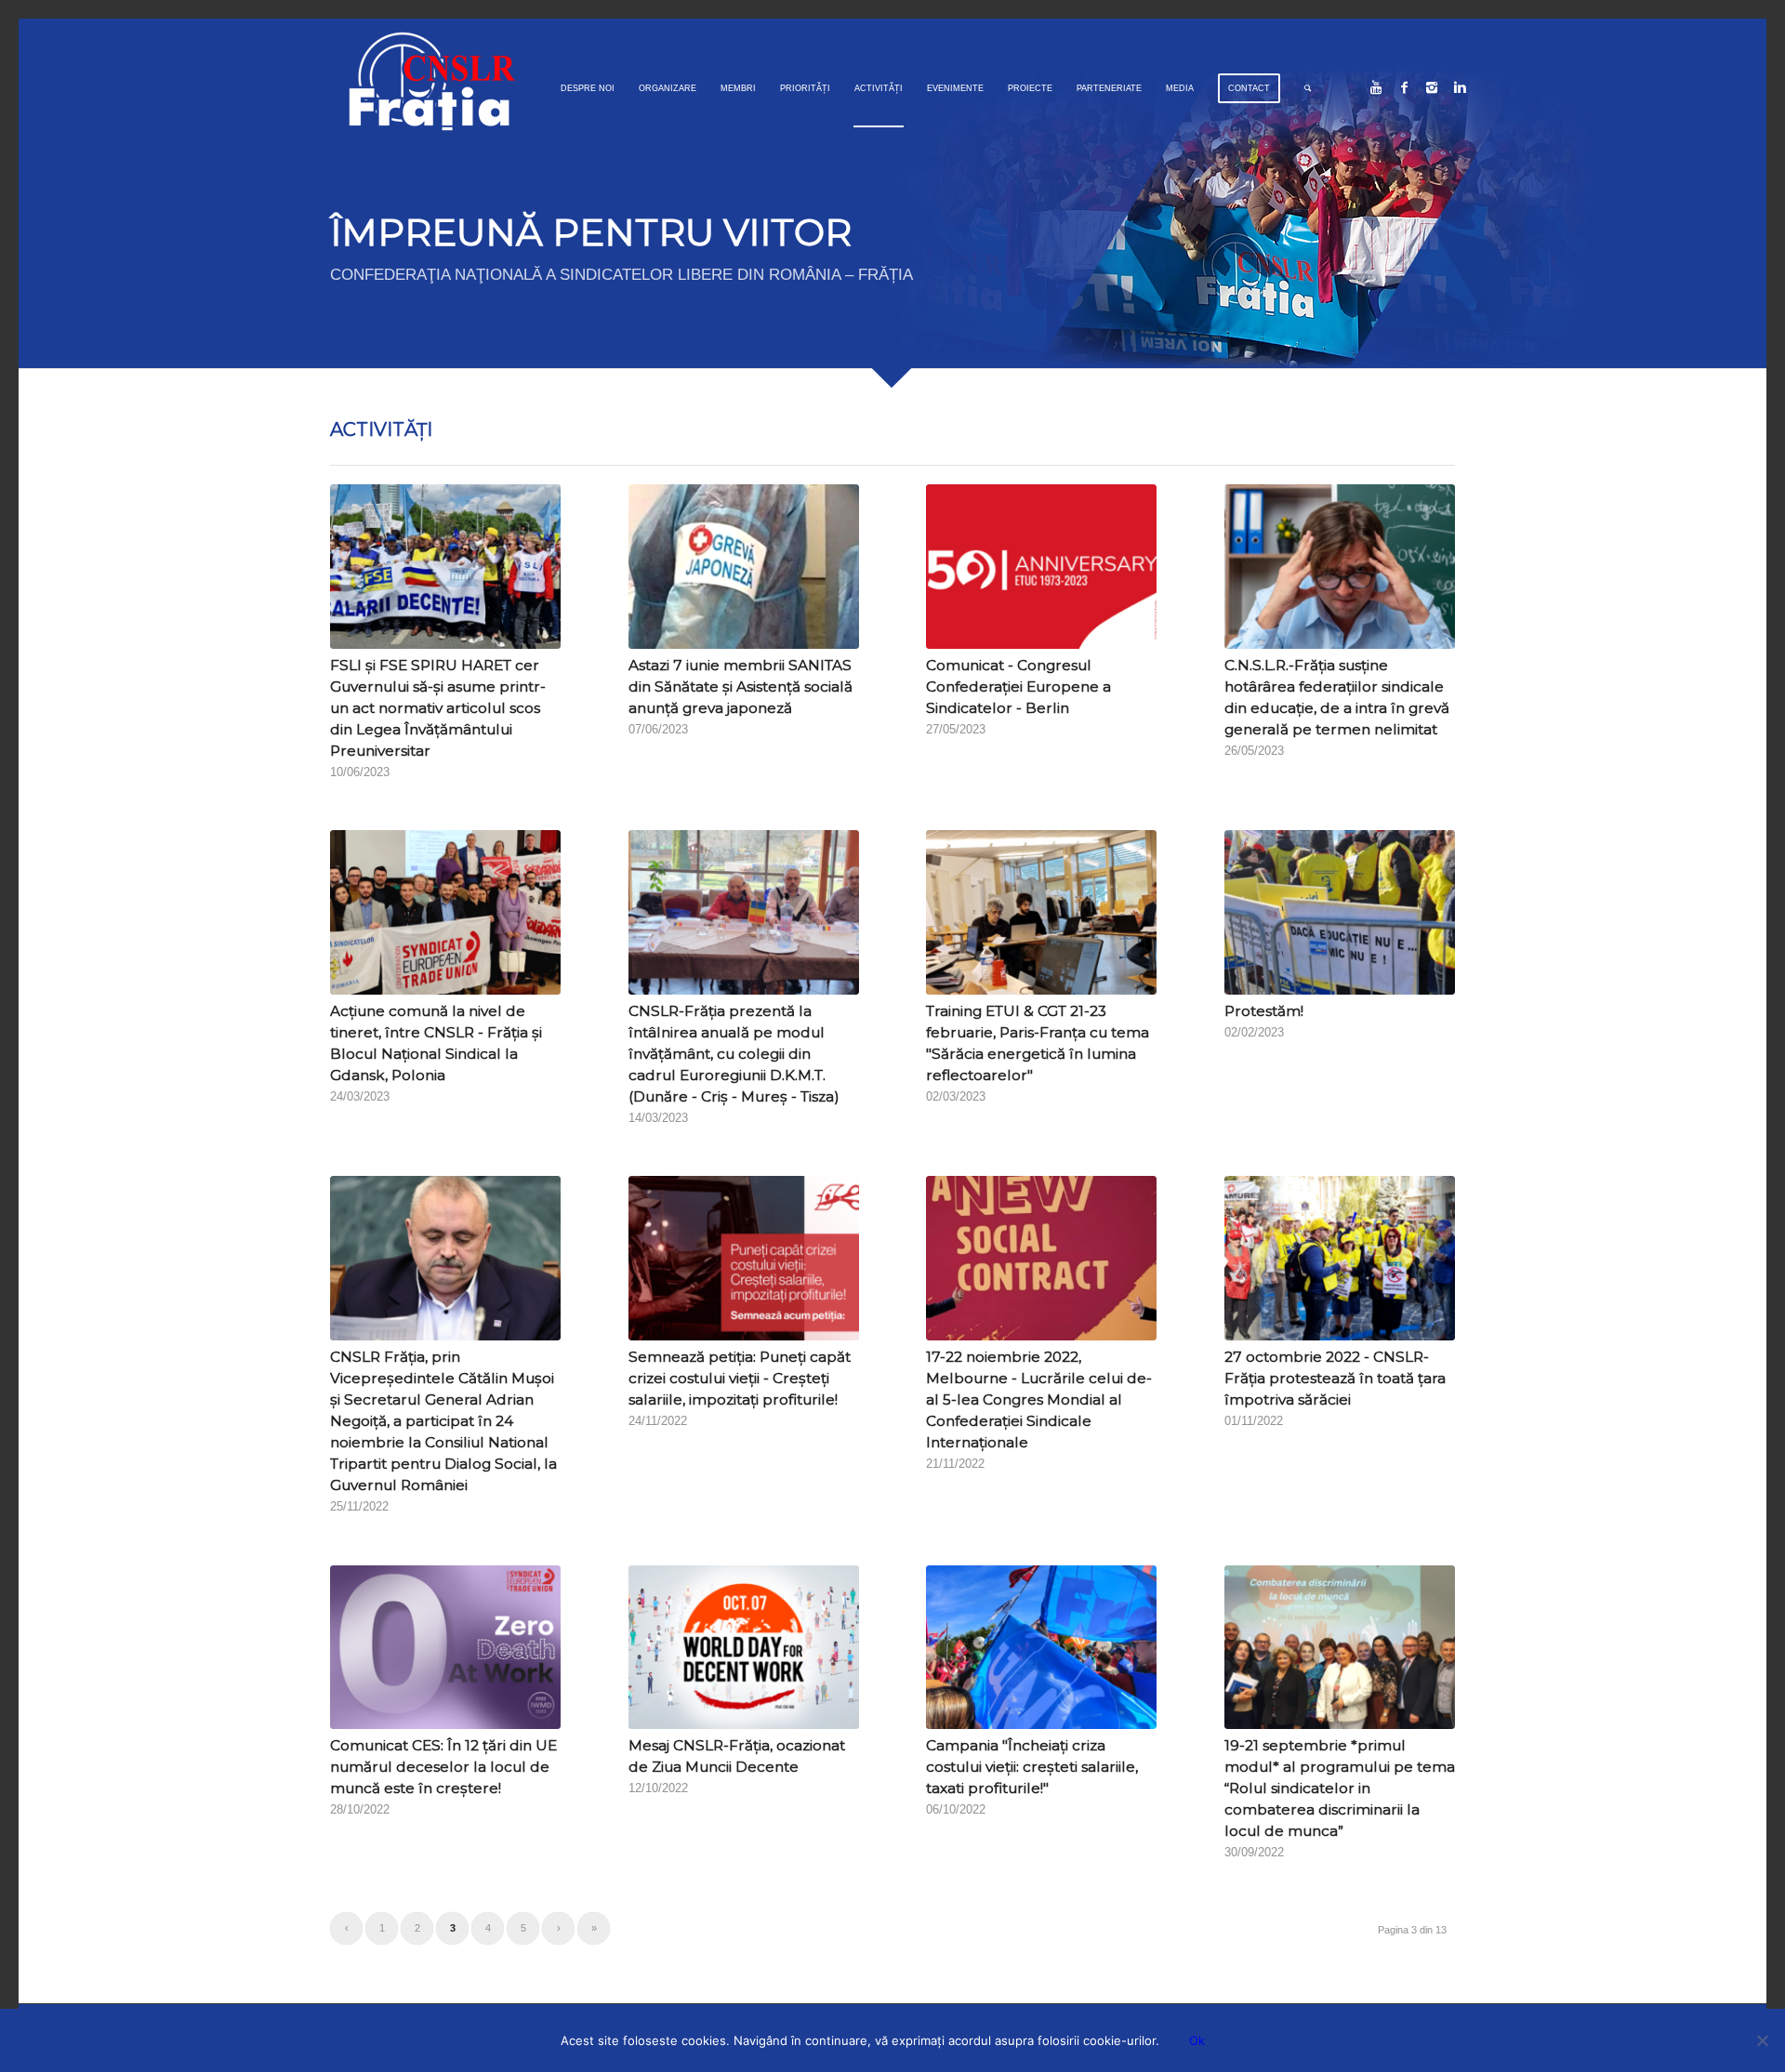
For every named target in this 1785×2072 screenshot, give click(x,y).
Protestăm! (1264, 1011)
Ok (1197, 2040)
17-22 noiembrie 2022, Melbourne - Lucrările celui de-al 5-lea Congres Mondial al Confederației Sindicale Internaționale (1039, 1399)
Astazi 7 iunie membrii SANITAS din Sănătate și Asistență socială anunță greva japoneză (740, 686)
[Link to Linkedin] (1460, 87)
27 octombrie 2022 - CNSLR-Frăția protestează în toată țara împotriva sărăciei (1335, 1378)
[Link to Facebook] (1404, 87)
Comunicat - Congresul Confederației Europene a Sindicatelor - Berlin (1018, 686)
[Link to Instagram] (1432, 87)
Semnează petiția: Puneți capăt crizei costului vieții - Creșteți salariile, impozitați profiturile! (740, 1378)
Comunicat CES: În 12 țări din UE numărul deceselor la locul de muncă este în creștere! (443, 1767)
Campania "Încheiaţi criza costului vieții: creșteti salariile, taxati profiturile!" (1032, 1767)
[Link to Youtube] (1376, 87)
